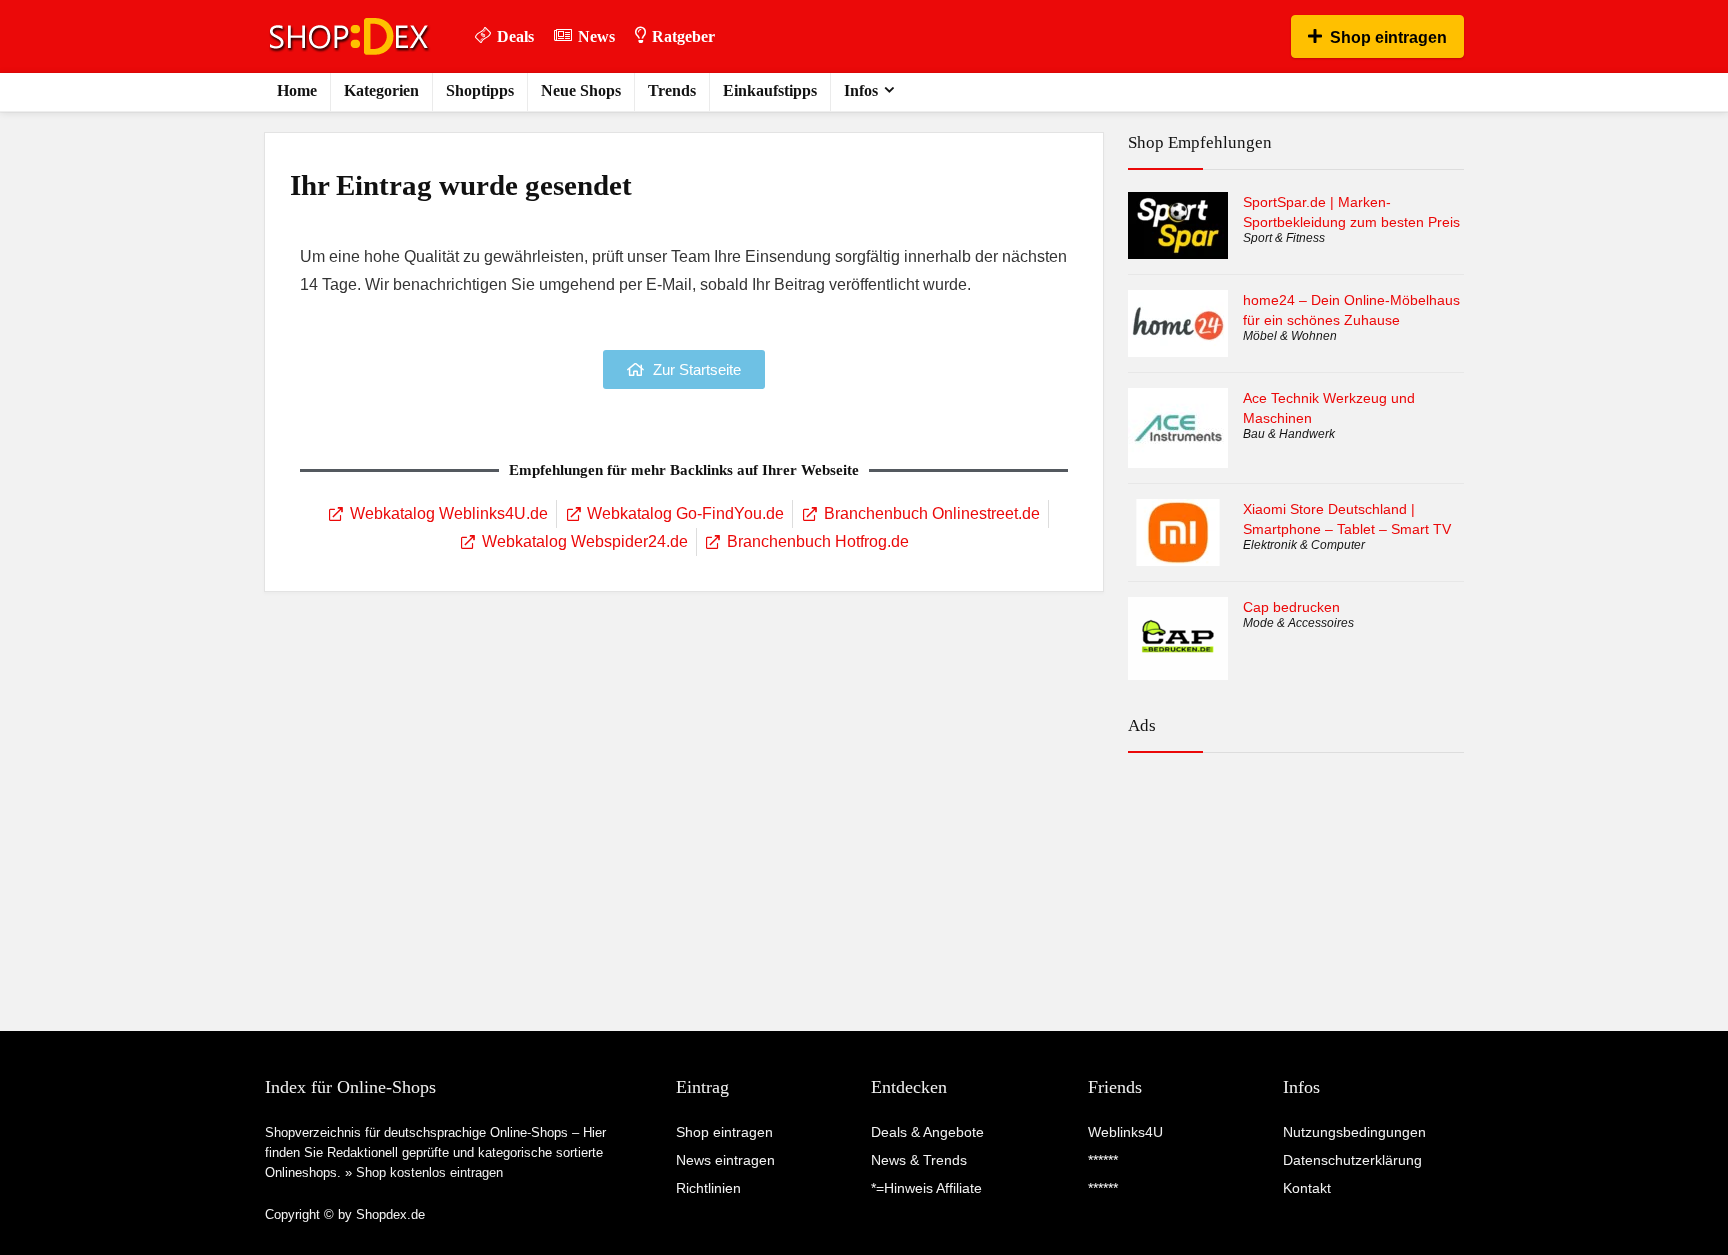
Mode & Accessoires (1298, 623)
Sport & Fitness (1284, 238)
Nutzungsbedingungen (1354, 1132)
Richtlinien (708, 1188)
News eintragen (725, 1160)
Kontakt (1307, 1188)
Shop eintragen (1388, 37)
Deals (515, 36)
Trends (672, 90)
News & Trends (919, 1160)
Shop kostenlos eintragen (429, 1172)
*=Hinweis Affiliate (926, 1188)
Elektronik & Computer (1304, 545)
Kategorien (381, 90)
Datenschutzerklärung (1352, 1160)
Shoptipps (480, 90)
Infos (861, 90)
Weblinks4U (1125, 1132)
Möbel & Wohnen (1290, 336)
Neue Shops (581, 90)
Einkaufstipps (770, 90)
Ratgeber (683, 36)
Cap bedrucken (1291, 607)
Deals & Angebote (927, 1132)
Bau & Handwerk (1289, 434)
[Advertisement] (1296, 855)
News (596, 36)
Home (297, 90)
